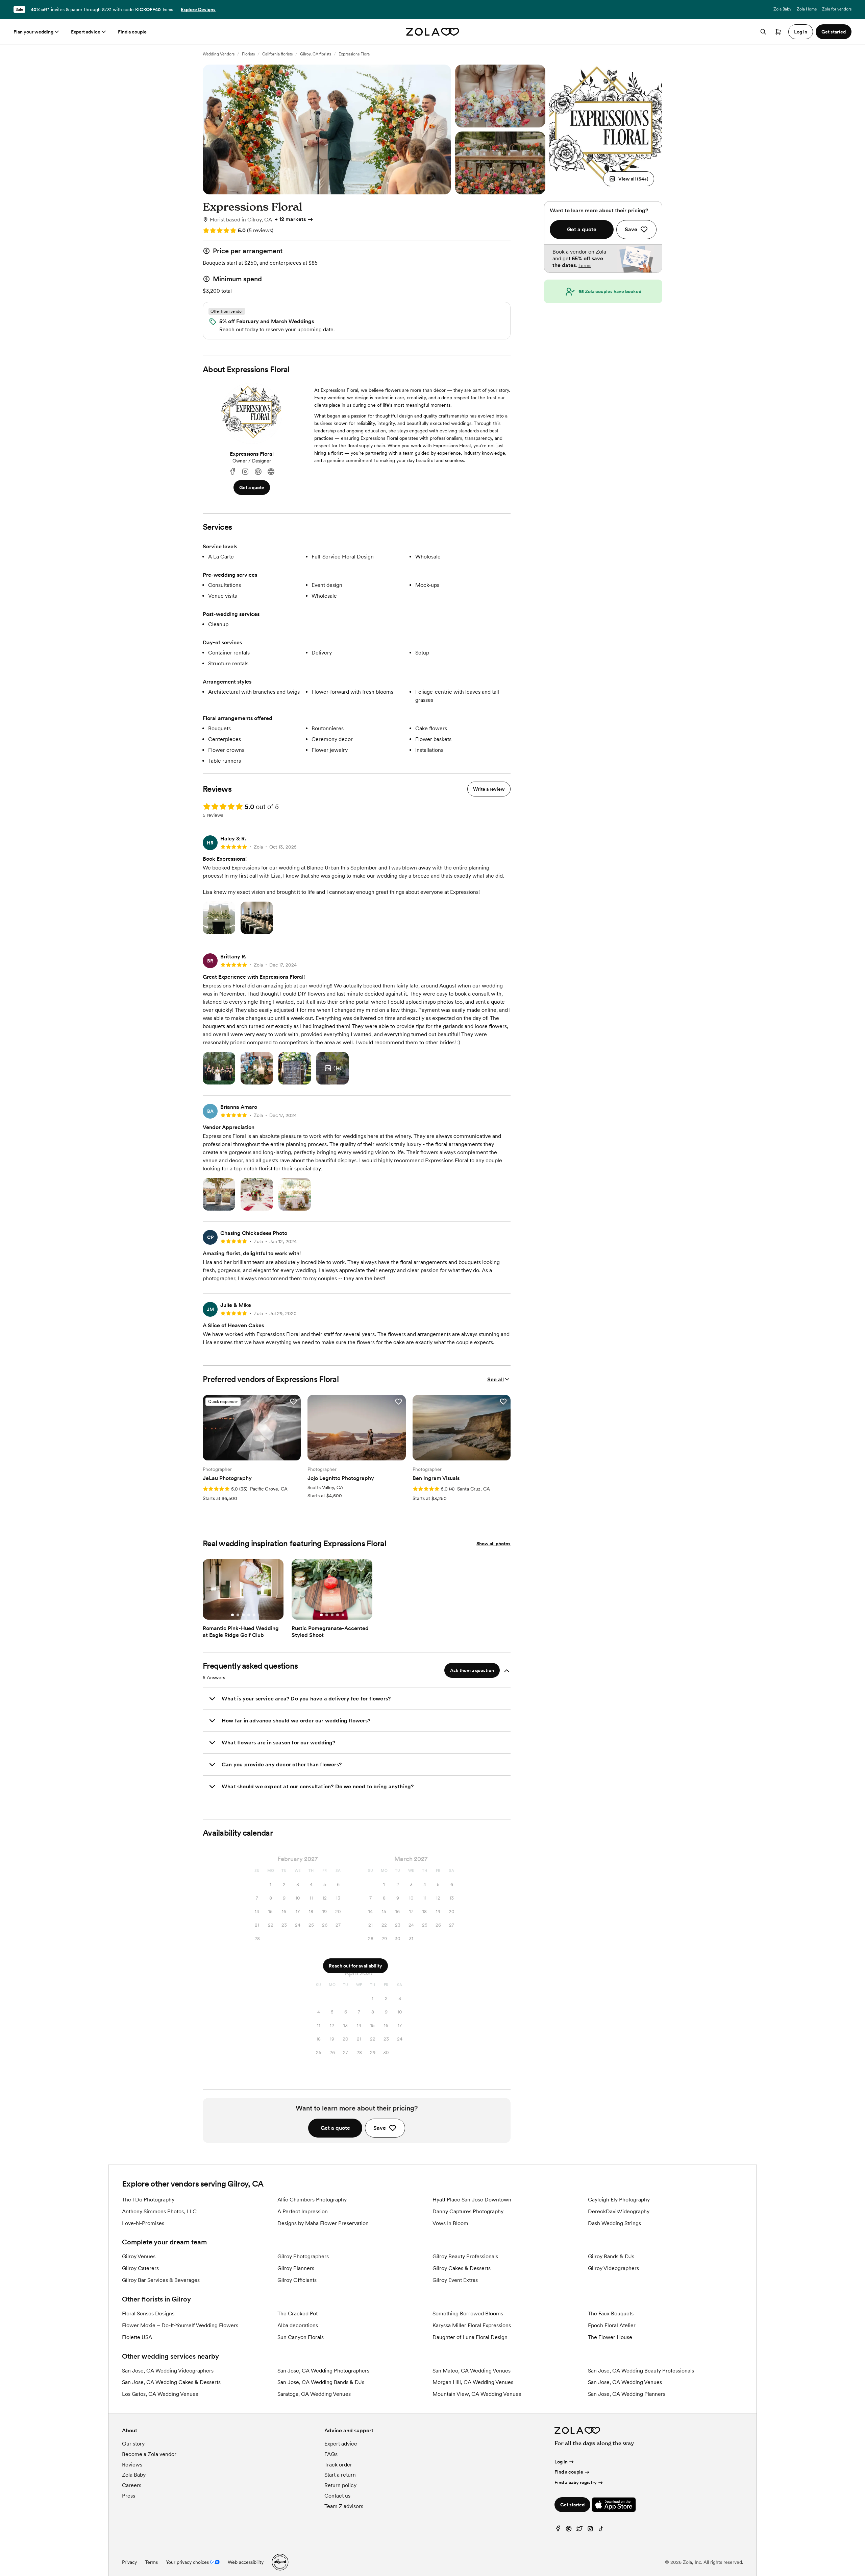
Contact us (337, 2496)
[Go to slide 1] (232, 1615)
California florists (277, 54)
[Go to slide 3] (243, 1615)
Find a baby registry (576, 2482)
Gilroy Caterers (140, 2268)
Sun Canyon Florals (301, 2337)
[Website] (271, 472)
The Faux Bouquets (611, 2313)
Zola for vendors (837, 9)
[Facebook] (232, 472)
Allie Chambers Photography (312, 2200)
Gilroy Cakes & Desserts (462, 2268)
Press (129, 2496)
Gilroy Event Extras (455, 2280)
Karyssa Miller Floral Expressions (472, 2325)
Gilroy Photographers (303, 2256)
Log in (561, 2462)
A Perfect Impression (303, 2211)
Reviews (132, 2465)
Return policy (340, 2485)
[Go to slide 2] (238, 1615)
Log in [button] (801, 32)
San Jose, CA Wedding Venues (625, 2382)
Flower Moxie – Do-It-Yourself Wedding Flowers (180, 2325)
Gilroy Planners (296, 2268)
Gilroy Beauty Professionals (465, 2256)
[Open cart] (778, 32)
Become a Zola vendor (149, 2454)
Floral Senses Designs (148, 2313)
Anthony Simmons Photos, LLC (159, 2211)
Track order (338, 2465)
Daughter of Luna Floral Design (470, 2337)
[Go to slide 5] (254, 1615)
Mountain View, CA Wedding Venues (477, 2394)
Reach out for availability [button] (355, 1966)
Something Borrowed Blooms (468, 2313)
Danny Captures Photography (468, 2211)
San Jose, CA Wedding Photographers (323, 2371)
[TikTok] (601, 2530)
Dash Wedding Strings (614, 2223)
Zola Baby (782, 9)
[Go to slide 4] (249, 1615)
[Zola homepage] (433, 32)
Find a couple (132, 32)
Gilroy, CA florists (316, 54)
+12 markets (290, 219)
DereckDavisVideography (619, 2211)
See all (496, 1379)
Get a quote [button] (252, 487)
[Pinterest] (258, 472)
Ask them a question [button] (472, 1670)
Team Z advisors (344, 2506)
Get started (572, 2505)
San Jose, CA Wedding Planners (627, 2394)
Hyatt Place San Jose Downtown (472, 2200)
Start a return (340, 2475)
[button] (629, 179)
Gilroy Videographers (613, 2268)
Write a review (489, 789)
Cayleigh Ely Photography (619, 2200)
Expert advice (86, 32)
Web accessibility (246, 2562)
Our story (133, 2444)
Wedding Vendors (219, 54)
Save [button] (380, 2128)
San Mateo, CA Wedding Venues (472, 2371)
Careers (132, 2485)
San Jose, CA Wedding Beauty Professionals (641, 2371)
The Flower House (610, 2337)
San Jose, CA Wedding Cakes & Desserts (171, 2382)
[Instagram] (245, 472)
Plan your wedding (33, 32)
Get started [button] (834, 32)
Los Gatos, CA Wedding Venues (160, 2394)
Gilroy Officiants (297, 2280)
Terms (167, 9)
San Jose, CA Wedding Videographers (168, 2371)
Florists (248, 54)
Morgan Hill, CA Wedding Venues (473, 2382)
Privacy (129, 2562)
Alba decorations (298, 2325)
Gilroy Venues (139, 2256)
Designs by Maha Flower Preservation (323, 2223)
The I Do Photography (148, 2200)
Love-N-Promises (143, 2223)
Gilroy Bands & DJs (611, 2256)
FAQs (331, 2454)
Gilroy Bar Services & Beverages (161, 2280)
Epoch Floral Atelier (612, 2325)
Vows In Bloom (450, 2223)
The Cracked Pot (298, 2313)
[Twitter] (579, 2530)
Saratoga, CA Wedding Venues (314, 2394)
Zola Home (807, 9)
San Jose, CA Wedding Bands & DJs (321, 2382)
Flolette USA (137, 2337)
